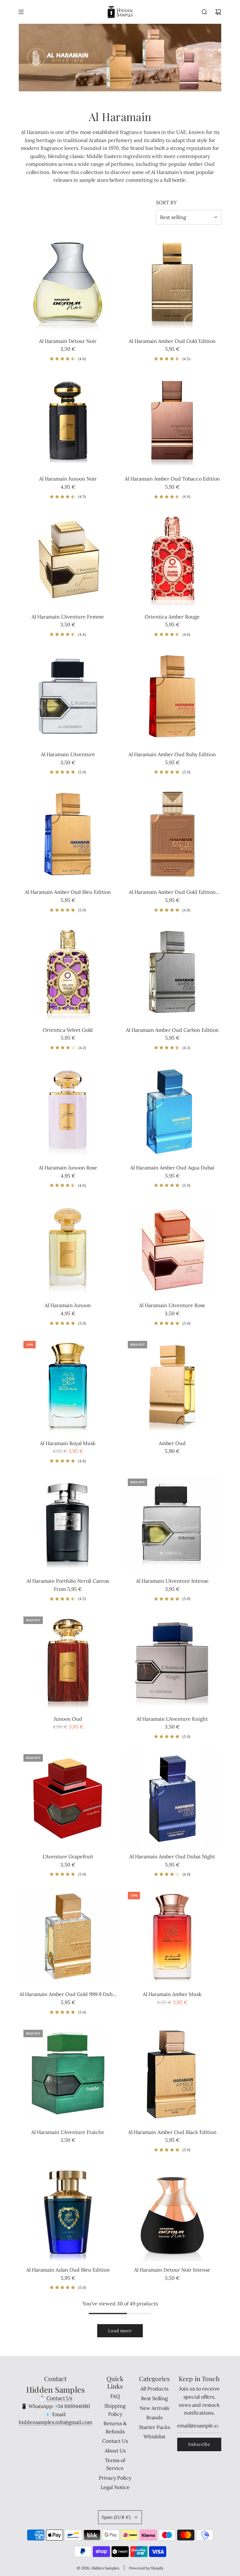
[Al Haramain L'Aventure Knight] (172, 1661)
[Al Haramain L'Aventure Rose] (172, 1247)
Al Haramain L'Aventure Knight (172, 1719)
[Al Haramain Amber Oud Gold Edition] (172, 283)
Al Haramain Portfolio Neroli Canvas (68, 1581)
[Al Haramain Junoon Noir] (68, 421)
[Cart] (218, 12)
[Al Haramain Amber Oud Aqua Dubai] (172, 1110)
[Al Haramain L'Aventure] (68, 696)
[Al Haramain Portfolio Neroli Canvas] (68, 1523)
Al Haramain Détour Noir (68, 341)
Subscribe (199, 2444)
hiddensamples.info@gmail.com (55, 2422)
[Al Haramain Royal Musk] (68, 1385)
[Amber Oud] (172, 1385)
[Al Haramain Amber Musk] (172, 1936)
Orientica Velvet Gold (68, 1030)
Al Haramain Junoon (68, 1305)
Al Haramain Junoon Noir (68, 479)
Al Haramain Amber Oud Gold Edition (172, 341)
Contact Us (59, 2398)
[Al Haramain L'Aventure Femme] (68, 559)
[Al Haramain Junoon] (68, 1247)
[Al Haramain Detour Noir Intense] (172, 2212)
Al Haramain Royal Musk (68, 1443)
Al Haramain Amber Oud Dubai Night (172, 1856)
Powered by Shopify (146, 2568)
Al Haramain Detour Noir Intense (172, 2270)
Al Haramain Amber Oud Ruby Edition (172, 754)
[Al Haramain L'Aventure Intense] (172, 1523)
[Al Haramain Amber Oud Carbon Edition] (172, 972)
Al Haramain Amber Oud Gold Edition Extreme (172, 893)
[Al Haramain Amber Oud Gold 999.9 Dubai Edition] (68, 1936)
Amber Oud (172, 1443)
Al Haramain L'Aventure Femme (68, 617)
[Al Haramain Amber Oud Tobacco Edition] (172, 421)
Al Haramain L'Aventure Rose (172, 1305)
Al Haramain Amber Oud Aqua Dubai (172, 1168)
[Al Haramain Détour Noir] (68, 283)
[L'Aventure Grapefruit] (68, 1799)
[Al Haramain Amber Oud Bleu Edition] (68, 834)
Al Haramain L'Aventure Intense (172, 1581)
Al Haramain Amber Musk (172, 1994)
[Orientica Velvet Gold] (68, 972)
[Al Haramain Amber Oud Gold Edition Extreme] (172, 834)
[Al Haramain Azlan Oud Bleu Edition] (68, 2212)
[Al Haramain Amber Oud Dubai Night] (172, 1799)
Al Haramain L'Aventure (68, 754)
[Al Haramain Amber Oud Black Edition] (172, 2074)
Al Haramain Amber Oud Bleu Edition (68, 892)
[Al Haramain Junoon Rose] (68, 1110)
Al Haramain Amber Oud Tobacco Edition (172, 479)
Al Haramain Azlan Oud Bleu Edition (68, 2270)
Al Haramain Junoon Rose (68, 1168)
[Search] (204, 12)
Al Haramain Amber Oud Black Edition (172, 2132)
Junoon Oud (68, 1719)
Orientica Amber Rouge (172, 617)
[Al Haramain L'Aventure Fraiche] (68, 2074)
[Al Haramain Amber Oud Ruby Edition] (172, 696)
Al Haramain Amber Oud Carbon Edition (172, 1030)
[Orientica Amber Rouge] (172, 559)
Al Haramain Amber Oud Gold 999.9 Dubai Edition (68, 1995)
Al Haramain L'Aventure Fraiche (68, 2132)
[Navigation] (21, 12)
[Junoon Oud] (68, 1661)
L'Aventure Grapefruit (68, 1856)
